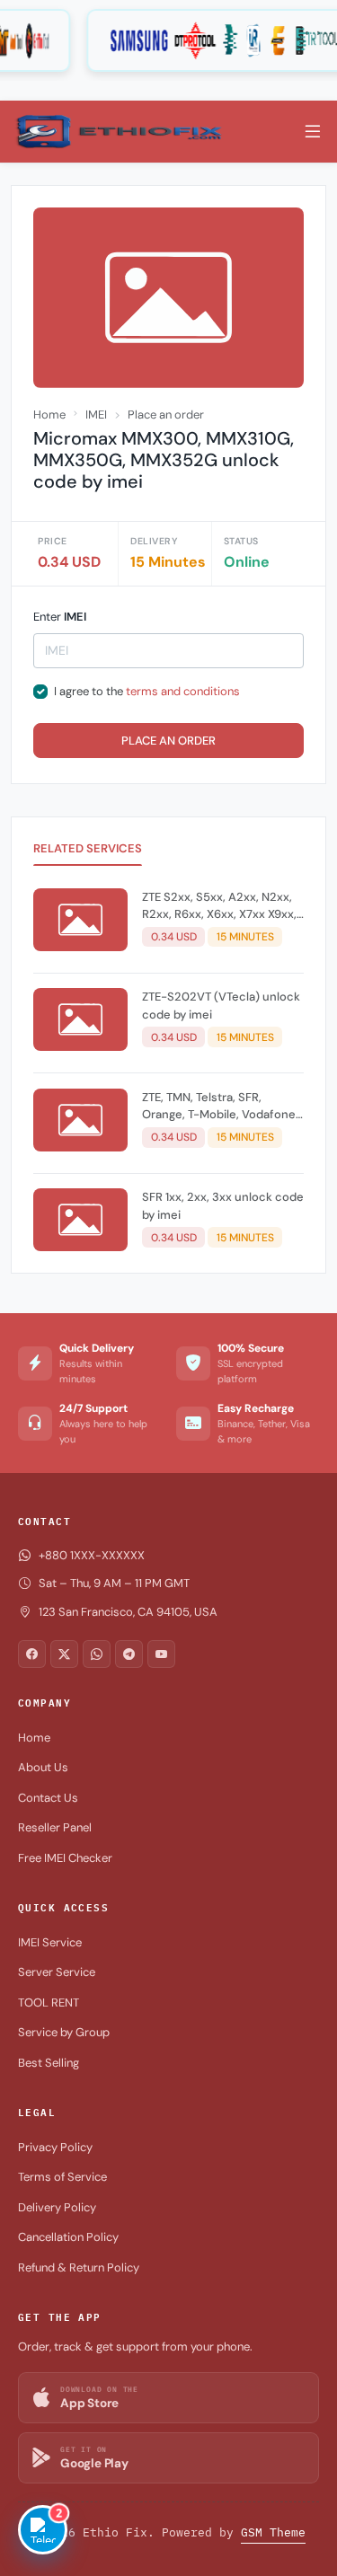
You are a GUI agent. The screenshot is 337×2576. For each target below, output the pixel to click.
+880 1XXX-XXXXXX (92, 1555)
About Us (43, 1767)
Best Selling (49, 2063)
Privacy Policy (55, 2147)
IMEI (96, 415)
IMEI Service (50, 1942)
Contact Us (48, 1798)
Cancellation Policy (68, 2237)
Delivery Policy (57, 2207)
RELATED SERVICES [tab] (88, 848)
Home (49, 415)
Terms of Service (62, 2177)
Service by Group (64, 2032)
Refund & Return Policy (79, 2267)
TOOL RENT (49, 2003)
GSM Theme (273, 2532)
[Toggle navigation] (313, 132)
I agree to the (147, 691)
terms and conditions (183, 691)
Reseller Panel (55, 1827)
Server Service (57, 1972)
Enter (60, 617)
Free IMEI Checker (65, 1858)
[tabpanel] (168, 1073)
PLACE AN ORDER (168, 741)
